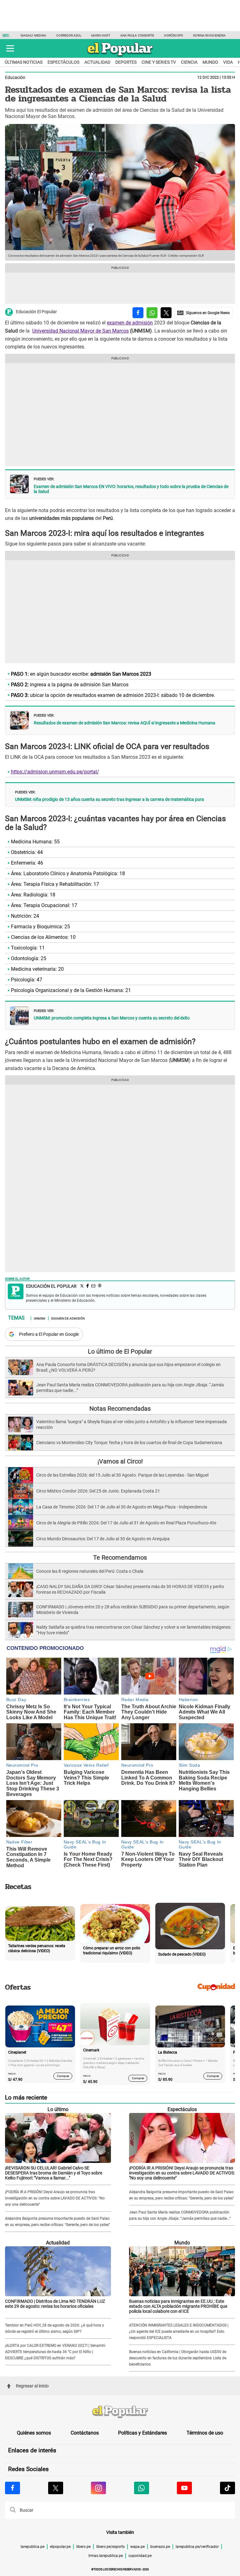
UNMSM (40, 1318)
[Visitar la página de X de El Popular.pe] (56, 2488)
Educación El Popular (36, 312)
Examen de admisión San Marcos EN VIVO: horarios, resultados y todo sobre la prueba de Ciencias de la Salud (131, 489)
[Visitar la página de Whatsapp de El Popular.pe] (142, 2488)
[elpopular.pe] (120, 56)
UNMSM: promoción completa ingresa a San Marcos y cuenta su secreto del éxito (112, 1018)
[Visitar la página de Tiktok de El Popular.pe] (227, 2488)
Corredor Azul (69, 35)
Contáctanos (85, 2433)
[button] (10, 48)
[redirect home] (120, 2412)
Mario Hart (101, 35)
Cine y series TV (159, 62)
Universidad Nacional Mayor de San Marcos (80, 331)
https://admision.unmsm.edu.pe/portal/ (55, 772)
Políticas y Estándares (142, 2433)
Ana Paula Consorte (137, 35)
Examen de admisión (68, 1318)
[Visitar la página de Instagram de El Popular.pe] (98, 2488)
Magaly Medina (33, 35)
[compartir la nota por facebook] (138, 313)
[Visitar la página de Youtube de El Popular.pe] (184, 2488)
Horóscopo (174, 35)
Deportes (126, 62)
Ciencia (189, 62)
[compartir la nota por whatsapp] (152, 313)
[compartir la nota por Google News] (203, 313)
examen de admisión (130, 323)
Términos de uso (205, 2433)
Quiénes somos (34, 2433)
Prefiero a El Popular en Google (49, 1334)
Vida (228, 62)
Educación (15, 77)
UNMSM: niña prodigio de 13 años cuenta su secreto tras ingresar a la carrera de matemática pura (110, 799)
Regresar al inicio (32, 2386)
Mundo (210, 62)
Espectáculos (63, 62)
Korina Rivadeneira (209, 35)
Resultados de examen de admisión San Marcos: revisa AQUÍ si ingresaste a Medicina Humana (125, 723)
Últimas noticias (24, 62)
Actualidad (97, 62)
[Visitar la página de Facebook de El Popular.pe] (12, 2488)
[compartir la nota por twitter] (166, 313)
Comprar (63, 2076)
